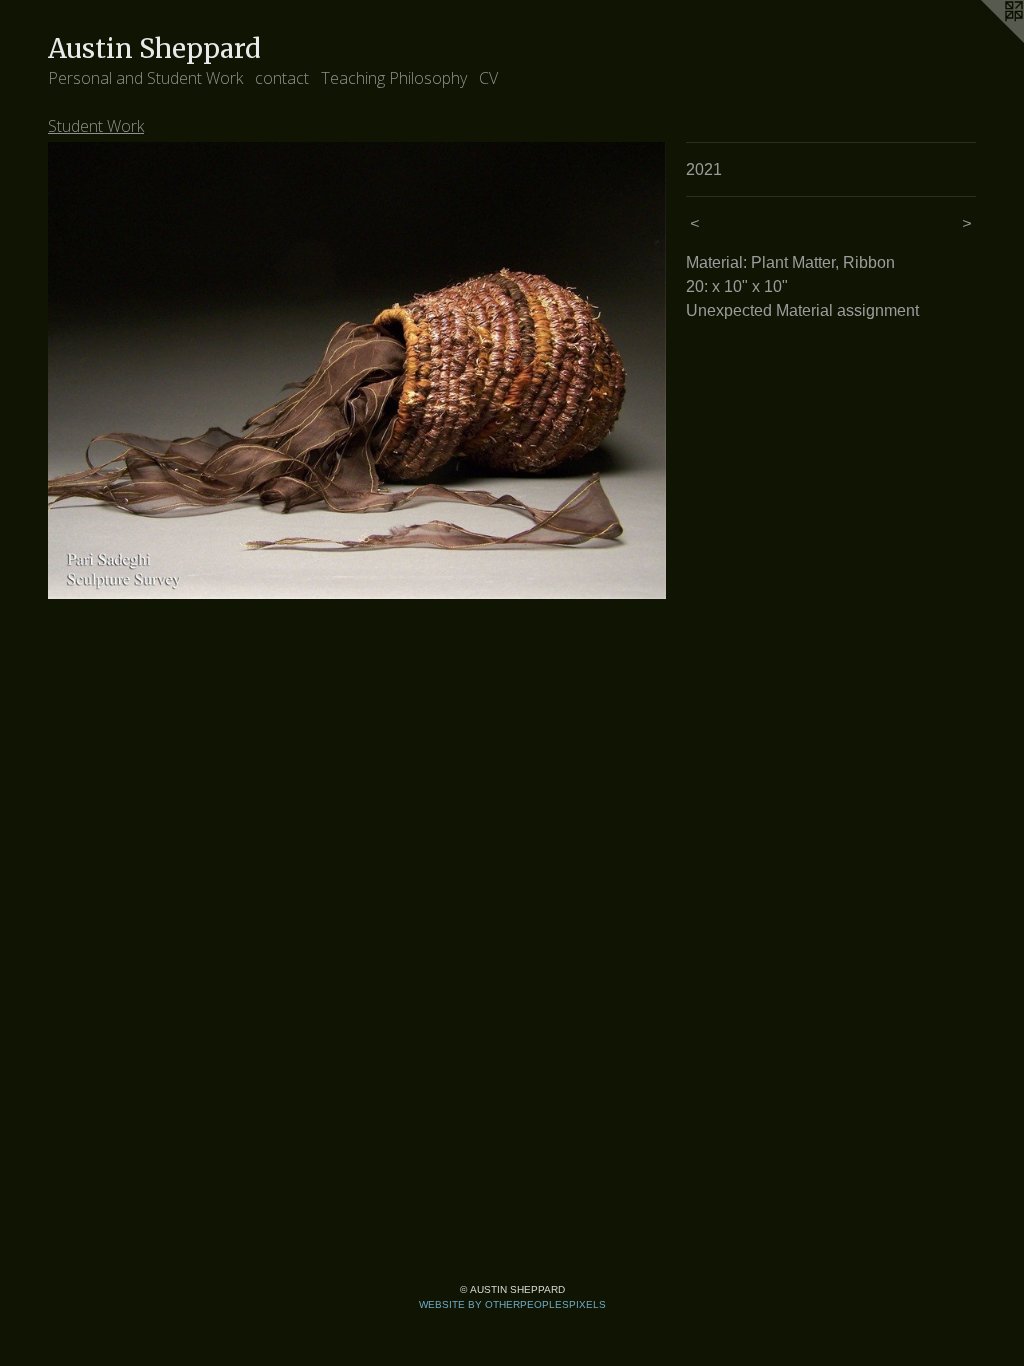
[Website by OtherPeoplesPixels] (984, 40)
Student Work (96, 126)
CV (488, 78)
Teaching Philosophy (394, 78)
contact (282, 78)
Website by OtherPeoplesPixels (512, 1304)
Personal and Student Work (145, 78)
